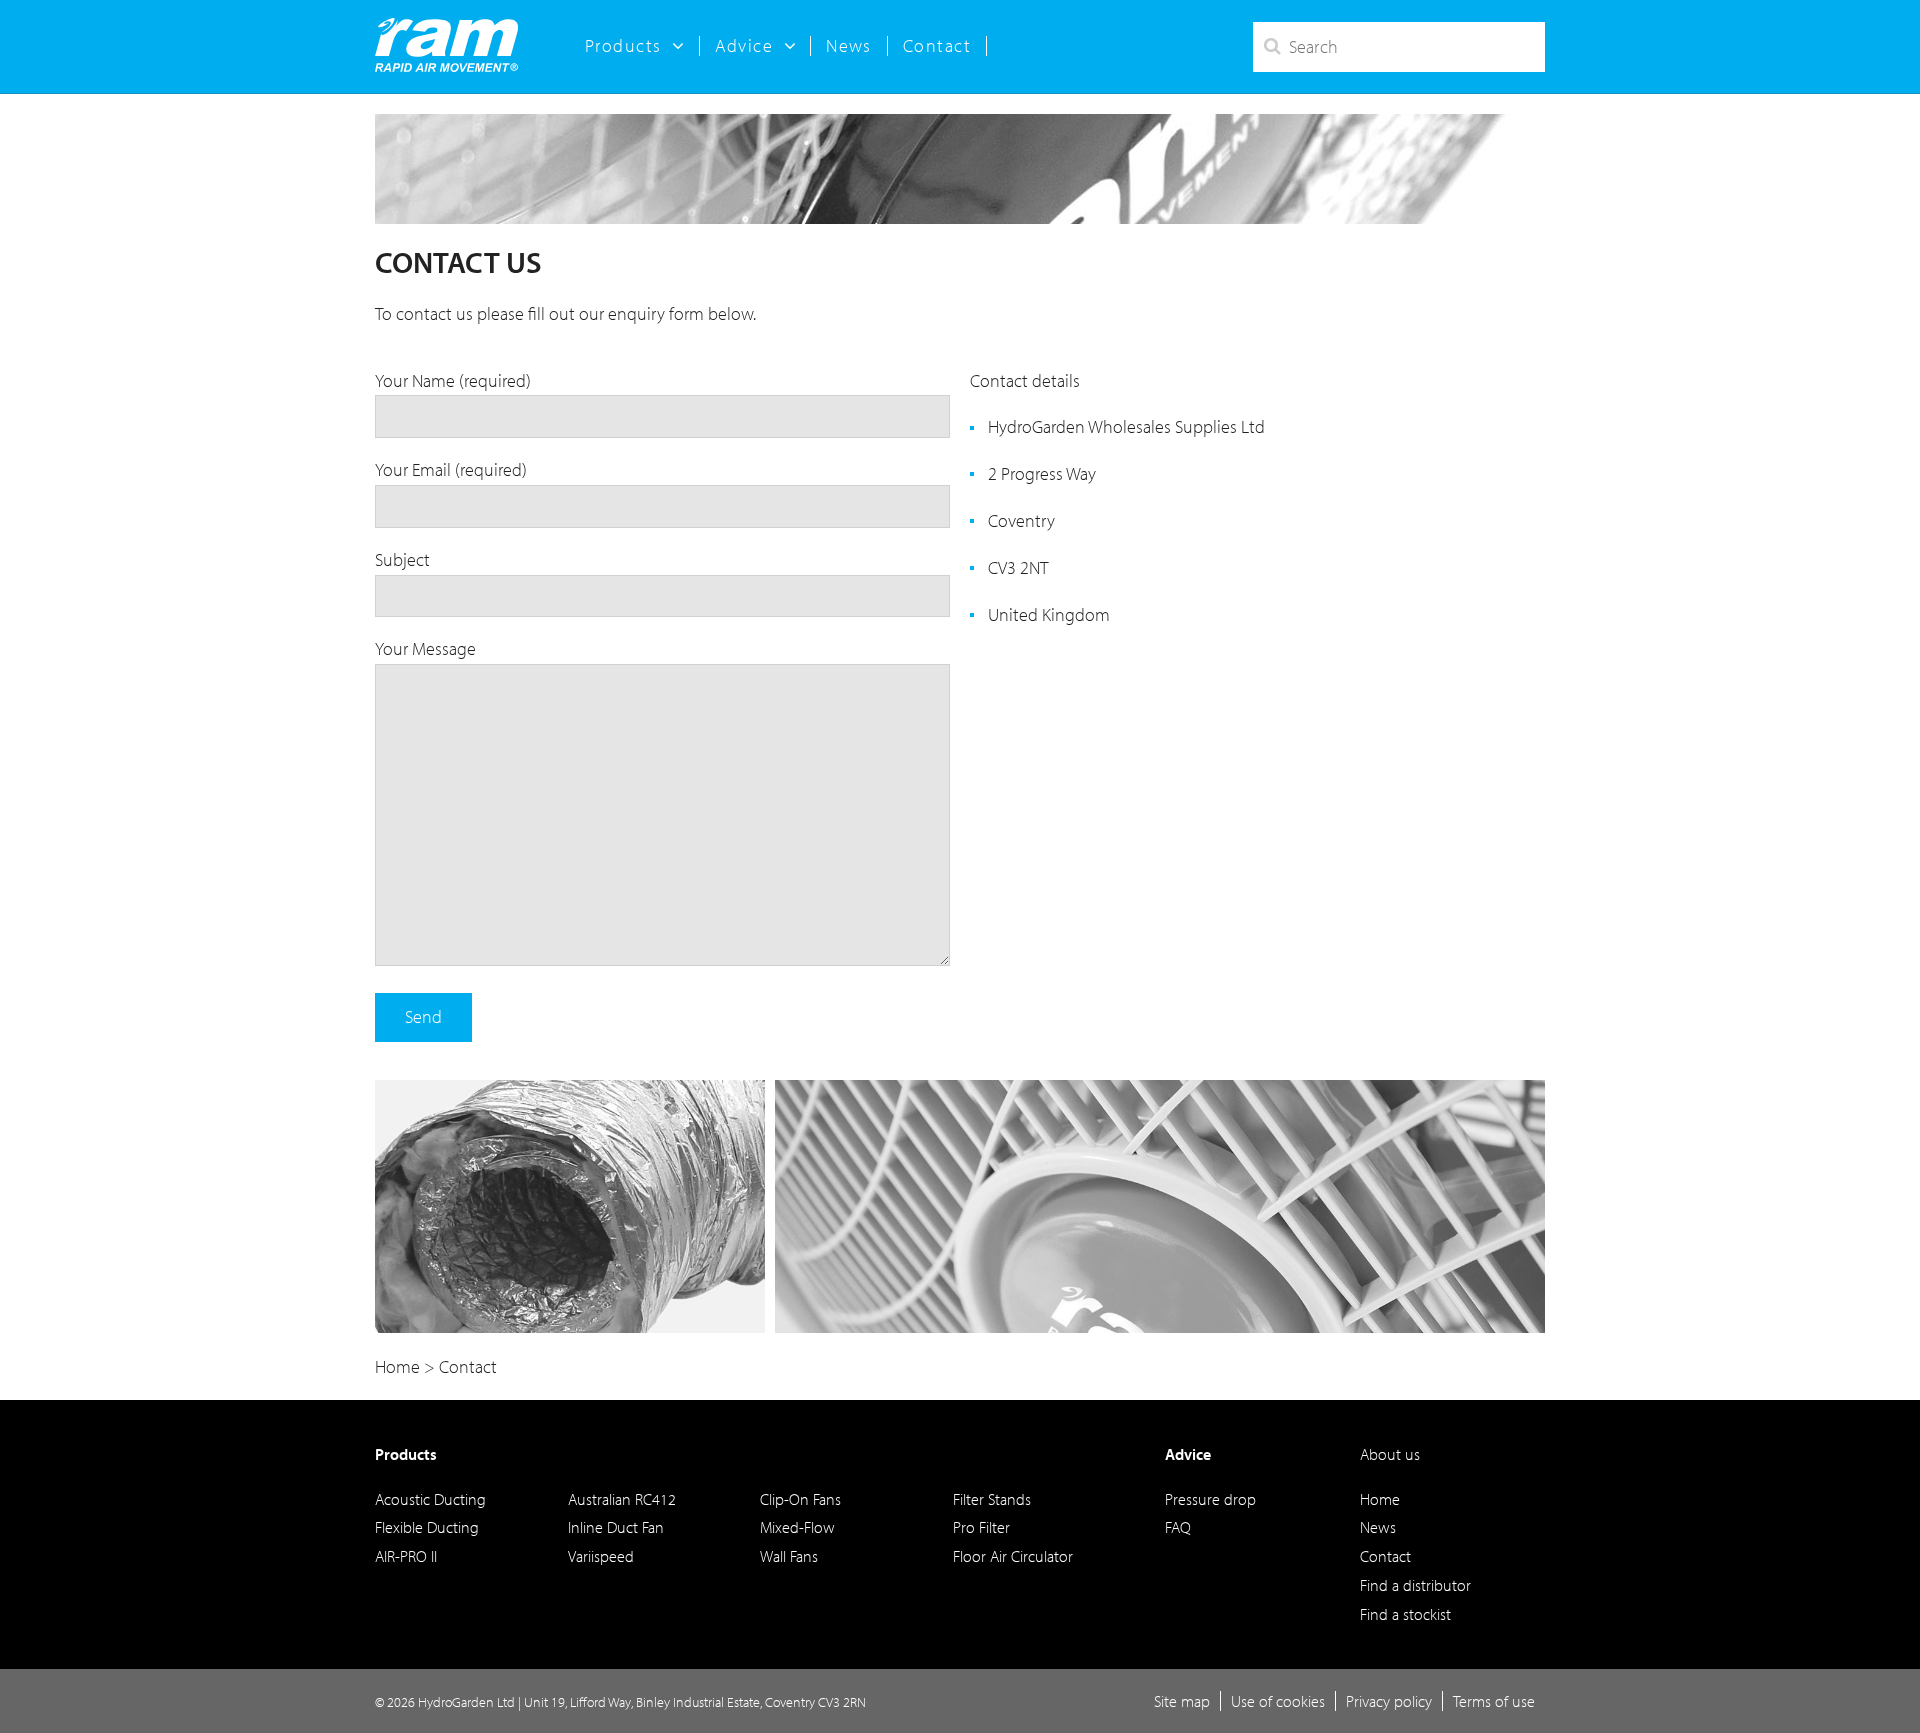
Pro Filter (981, 1527)
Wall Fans (789, 1556)
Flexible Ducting (427, 1527)
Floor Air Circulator (1013, 1556)
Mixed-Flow (797, 1527)
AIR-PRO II (406, 1556)
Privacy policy (1389, 1701)
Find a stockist (1405, 1614)
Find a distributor (1415, 1585)
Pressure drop (1210, 1499)
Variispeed (601, 1556)
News (849, 46)
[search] (1399, 47)
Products (406, 1454)
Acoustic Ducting (430, 1499)
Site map (1182, 1701)
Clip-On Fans (800, 1499)
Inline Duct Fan (616, 1527)
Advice (1188, 1454)
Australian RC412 (622, 1499)
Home (1380, 1499)
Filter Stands (992, 1499)
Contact (937, 46)
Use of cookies (1278, 1701)
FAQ (1178, 1527)
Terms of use (1494, 1701)
